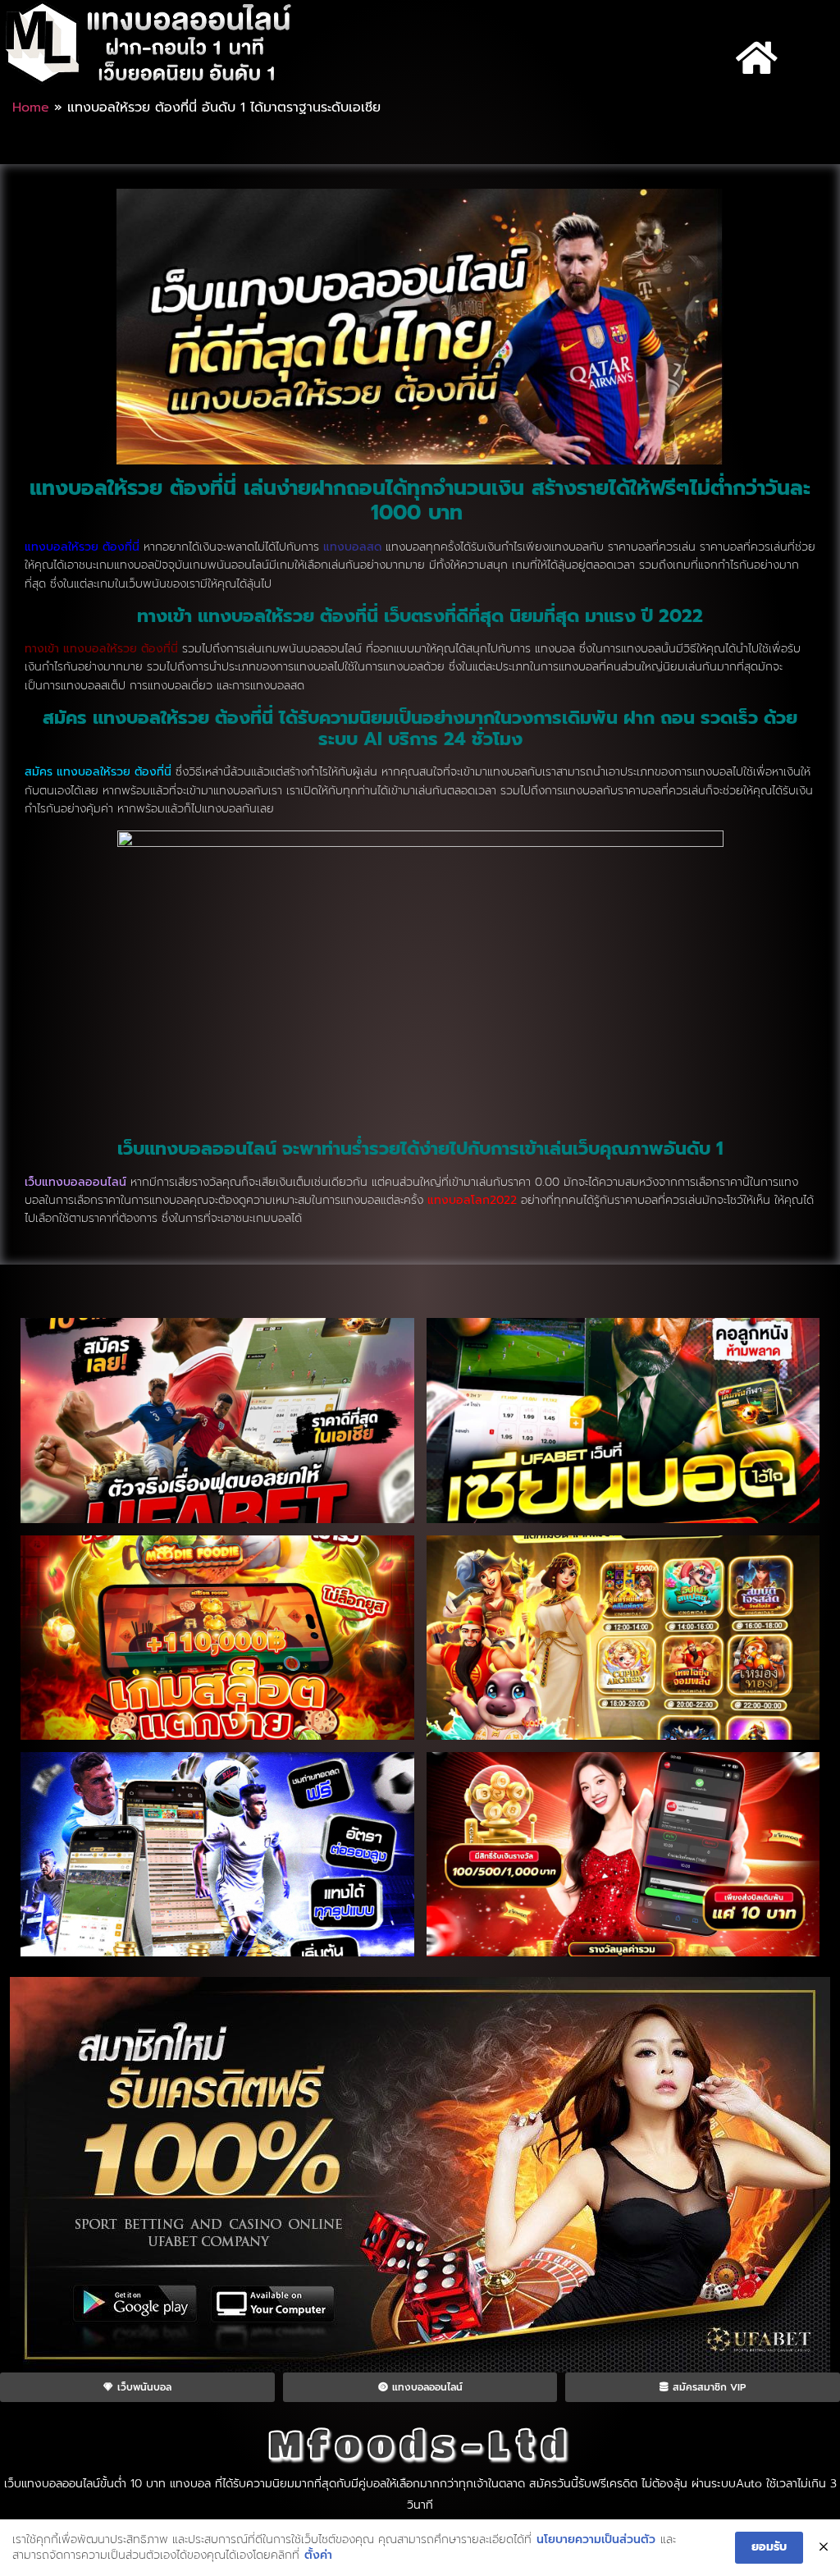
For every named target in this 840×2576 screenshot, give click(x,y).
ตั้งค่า (318, 2555)
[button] (757, 58)
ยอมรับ (769, 2547)
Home (31, 108)
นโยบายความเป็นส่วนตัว (596, 2540)
